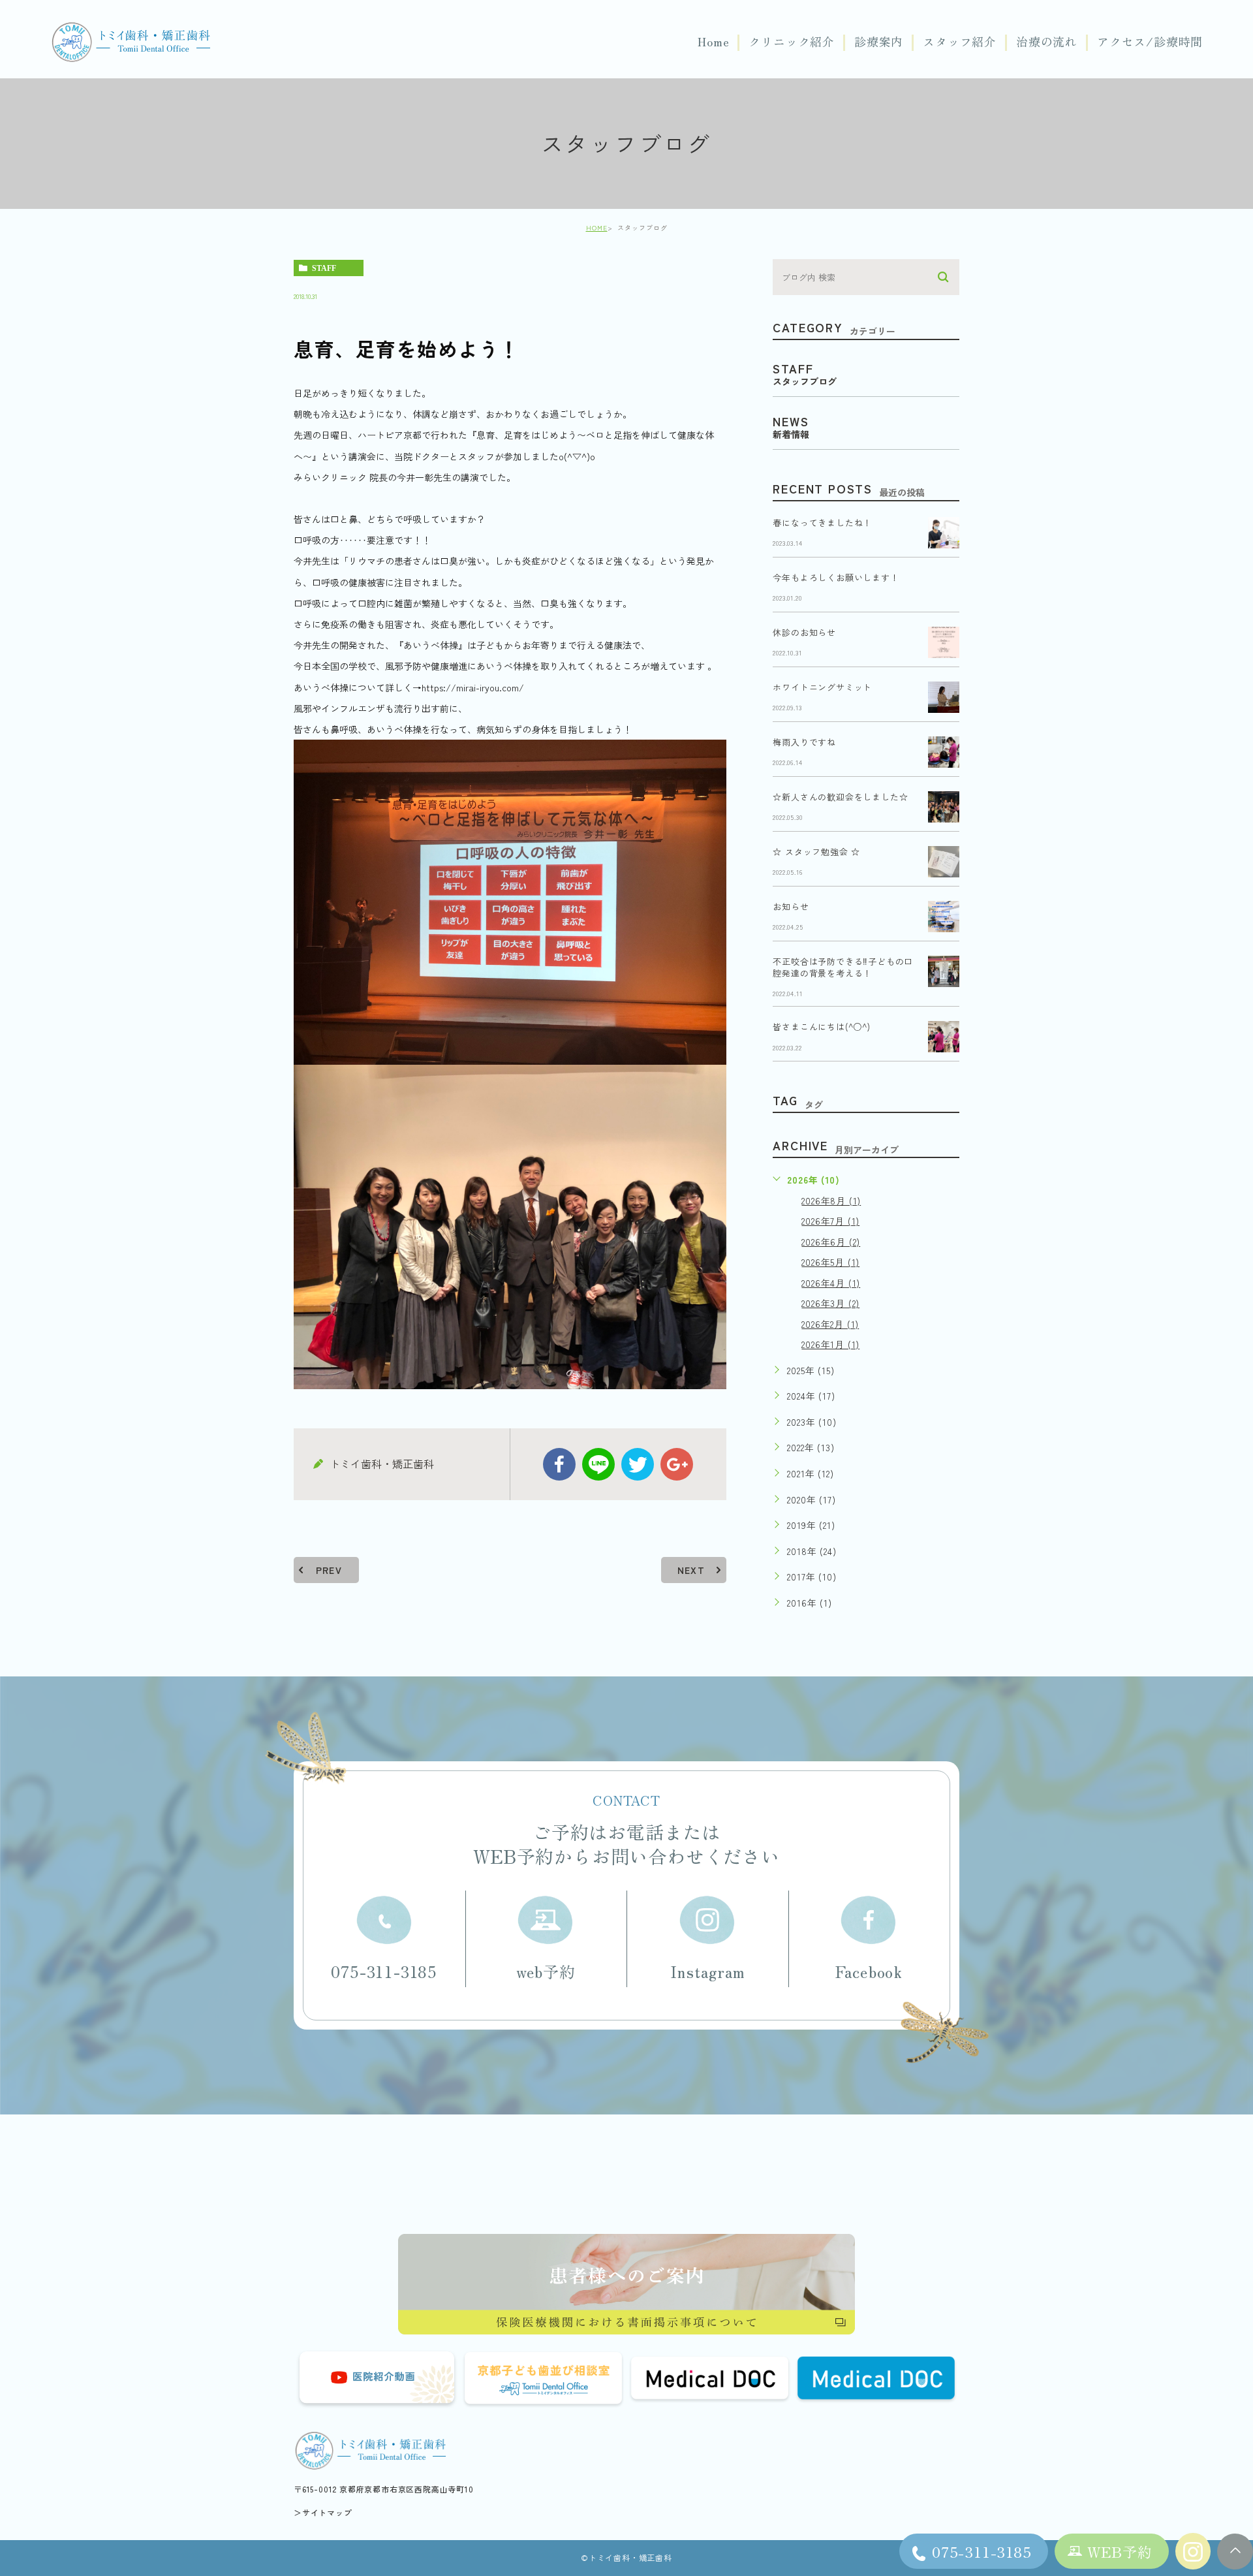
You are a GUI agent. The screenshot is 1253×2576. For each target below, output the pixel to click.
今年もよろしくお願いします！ (836, 577)
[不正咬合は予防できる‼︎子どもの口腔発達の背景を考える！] (944, 971)
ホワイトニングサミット (822, 687)
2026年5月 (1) (830, 1262)
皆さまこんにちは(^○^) (821, 1027)
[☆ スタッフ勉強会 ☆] (944, 862)
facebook (559, 1464)
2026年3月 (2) (830, 1303)
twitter (638, 1464)
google (677, 1464)
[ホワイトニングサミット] (944, 697)
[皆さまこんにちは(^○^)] (944, 1037)
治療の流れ (1047, 42)
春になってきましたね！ (822, 523)
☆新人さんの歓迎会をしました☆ (840, 797)
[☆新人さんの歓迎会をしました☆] (944, 807)
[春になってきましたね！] (944, 533)
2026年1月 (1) (830, 1344)
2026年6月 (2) (831, 1242)
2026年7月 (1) (830, 1221)
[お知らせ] (944, 917)
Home (713, 42)
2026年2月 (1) (830, 1324)
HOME (597, 228)
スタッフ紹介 (960, 42)
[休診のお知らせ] (944, 642)
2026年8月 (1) (831, 1201)
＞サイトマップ (323, 2512)
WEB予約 (1120, 2551)
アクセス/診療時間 (1150, 42)
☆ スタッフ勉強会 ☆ (816, 852)
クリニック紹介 (792, 42)
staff (324, 268)
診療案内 (879, 42)
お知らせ (791, 906)
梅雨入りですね (804, 742)
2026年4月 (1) (831, 1283)
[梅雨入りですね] (944, 752)
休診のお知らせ (804, 632)
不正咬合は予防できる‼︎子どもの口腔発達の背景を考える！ (843, 967)
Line (598, 1464)
